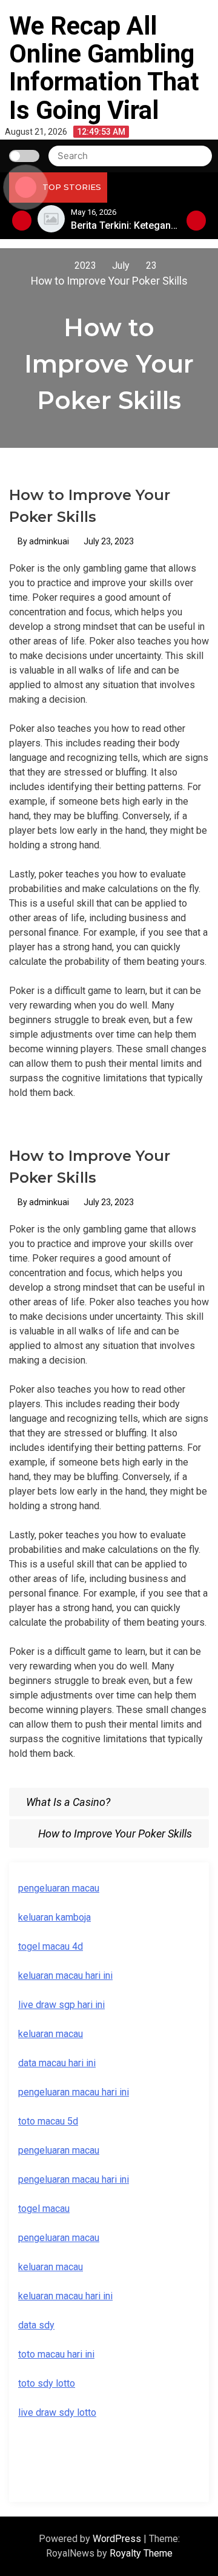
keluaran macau (51, 2034)
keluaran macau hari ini (65, 1976)
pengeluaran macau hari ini (74, 2092)
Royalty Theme (141, 2553)
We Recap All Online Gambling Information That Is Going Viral (104, 68)
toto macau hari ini (56, 2354)
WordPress (118, 2539)
